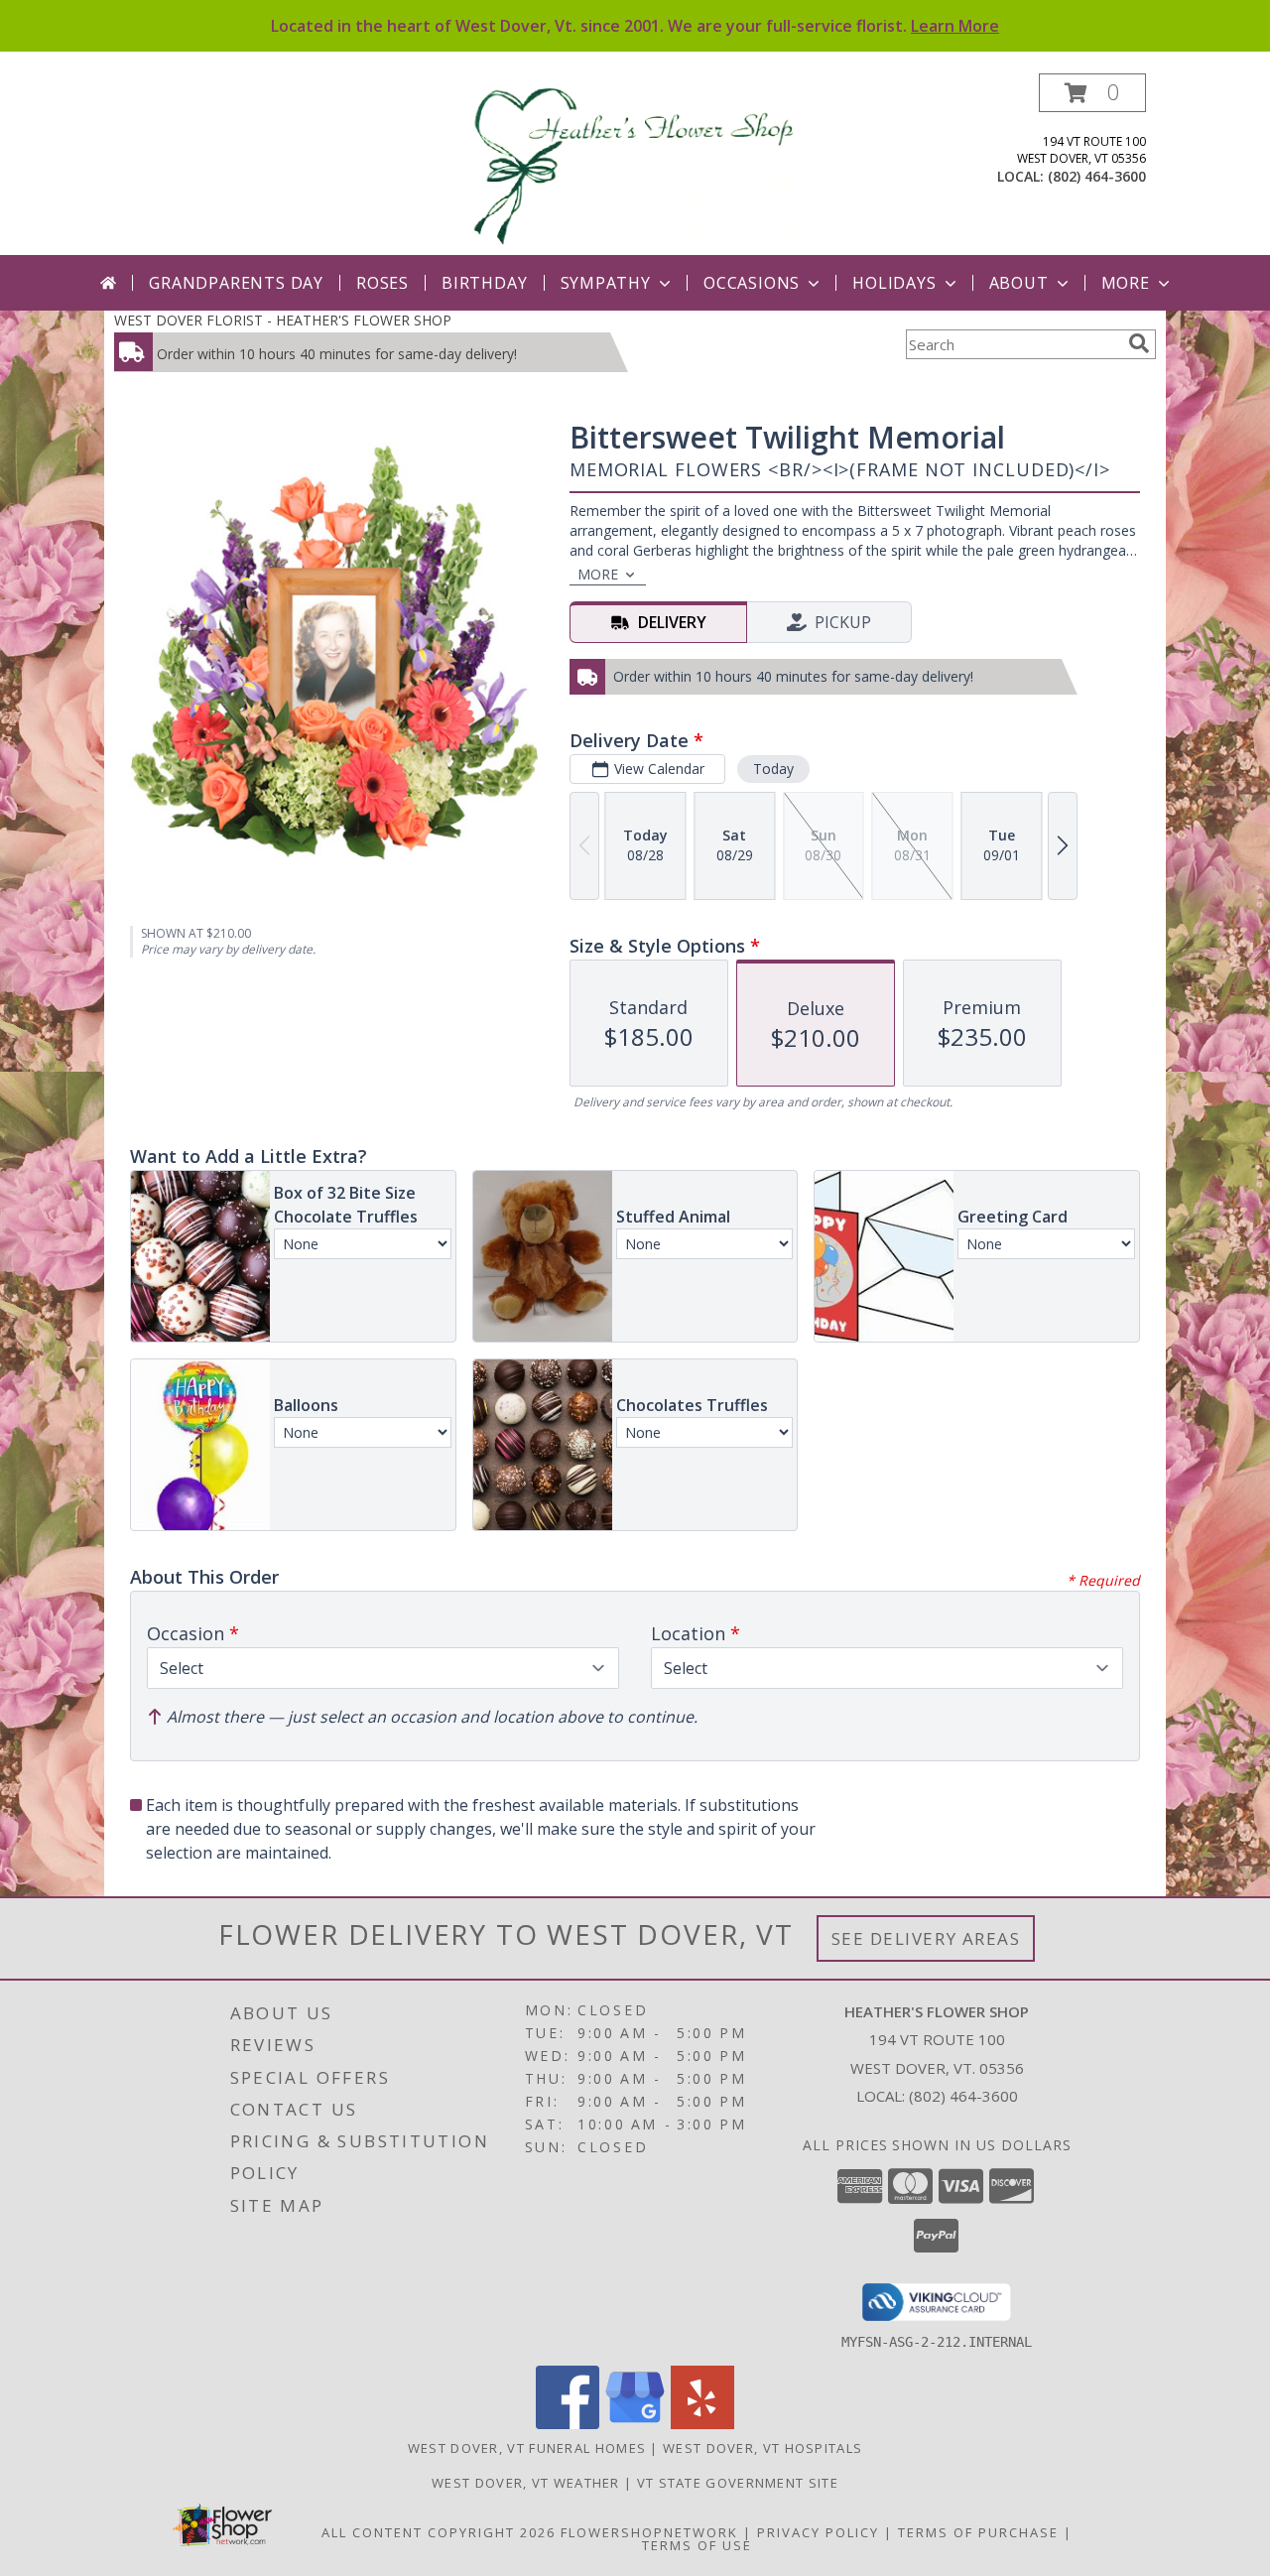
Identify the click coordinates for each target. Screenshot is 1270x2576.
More (1126, 283)
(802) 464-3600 (1097, 176)
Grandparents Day (236, 283)
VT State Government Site (738, 2483)
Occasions (752, 283)
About (1019, 283)
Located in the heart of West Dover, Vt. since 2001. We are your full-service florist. (635, 26)
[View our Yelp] (702, 2424)
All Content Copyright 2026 (439, 2532)
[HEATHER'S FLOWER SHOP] (637, 164)
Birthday (484, 283)
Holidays (894, 283)
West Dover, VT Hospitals (762, 2448)
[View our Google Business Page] (635, 2424)
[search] (1139, 343)
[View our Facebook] (568, 2424)
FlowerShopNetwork (649, 2532)
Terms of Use (697, 2545)
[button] (1092, 93)
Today (773, 769)
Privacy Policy (818, 2532)
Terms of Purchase (978, 2532)
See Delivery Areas (926, 1938)
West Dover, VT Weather (526, 2483)
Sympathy (606, 283)
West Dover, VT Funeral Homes (527, 2448)
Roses (382, 283)
